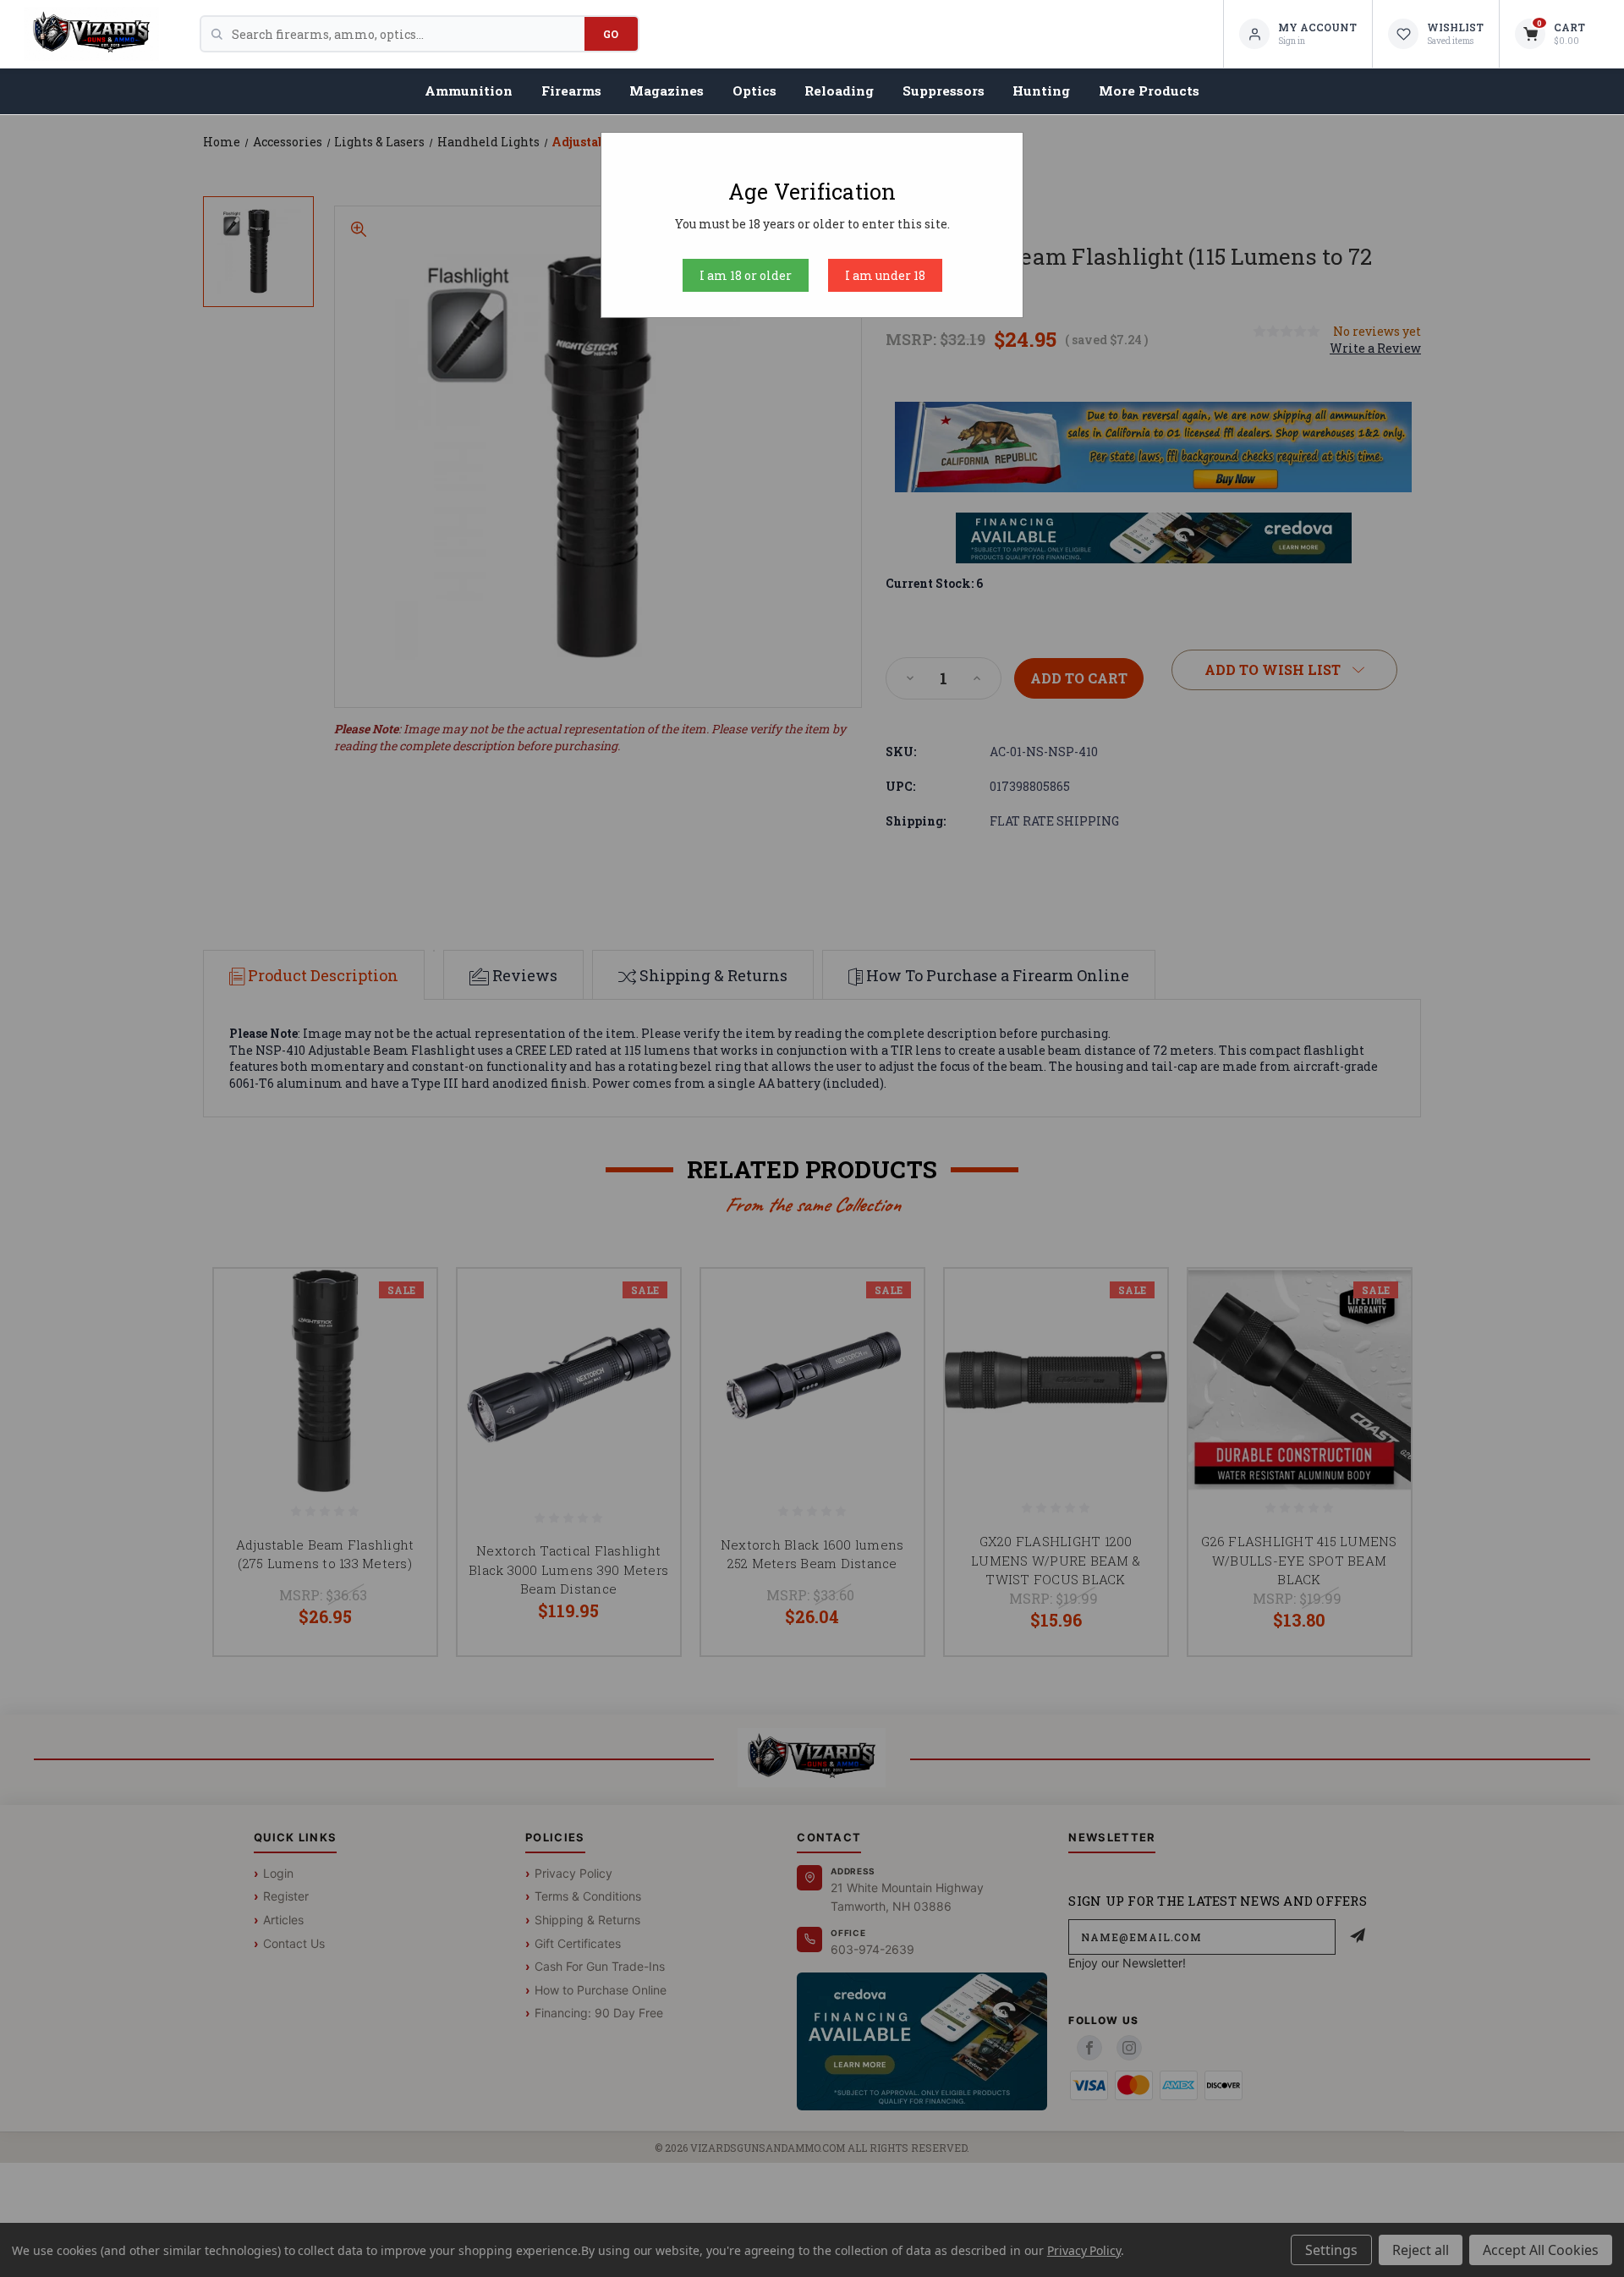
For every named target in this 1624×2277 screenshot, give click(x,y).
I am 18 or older (746, 275)
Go (611, 34)
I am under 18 (885, 275)
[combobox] (408, 34)
